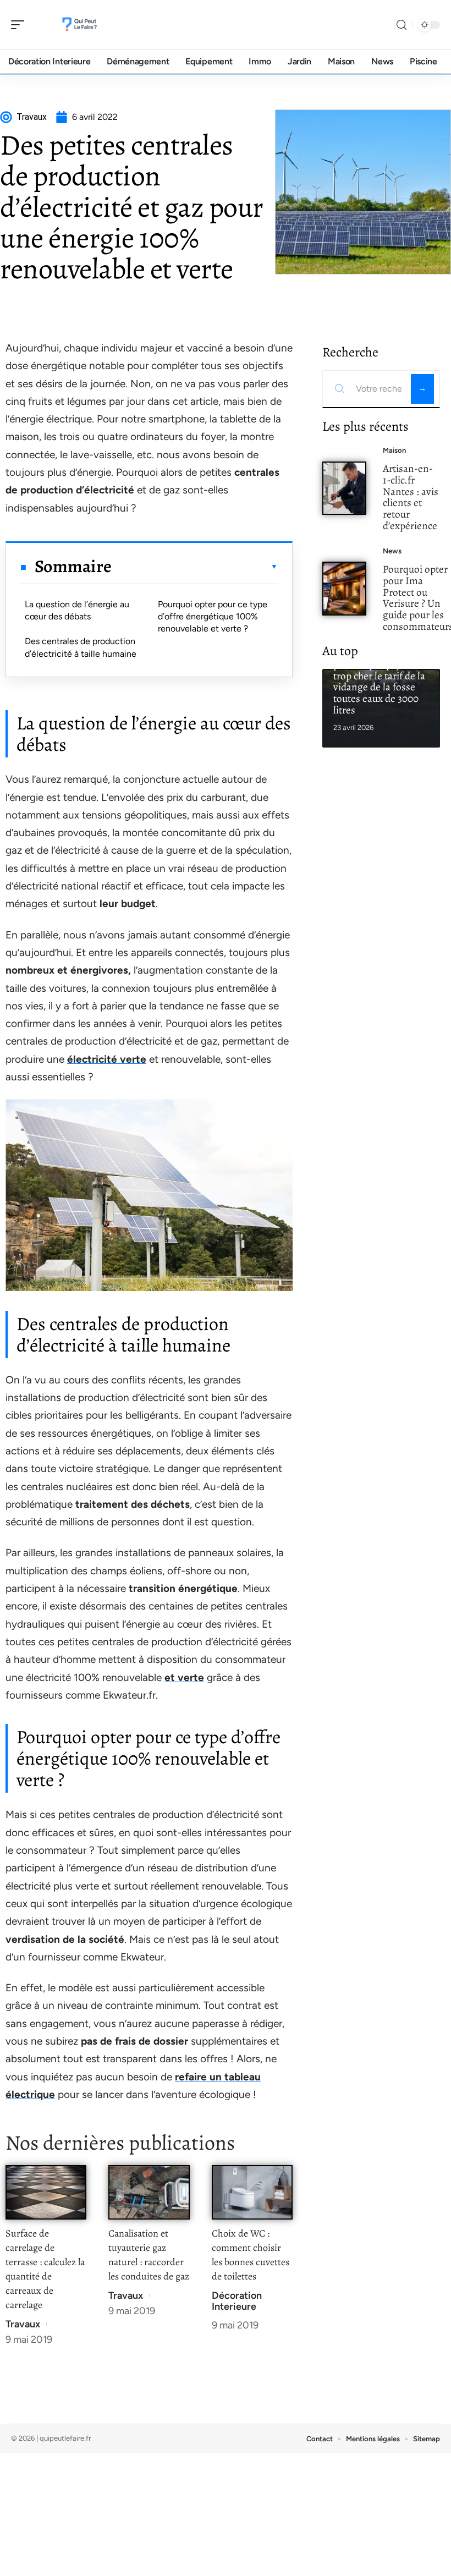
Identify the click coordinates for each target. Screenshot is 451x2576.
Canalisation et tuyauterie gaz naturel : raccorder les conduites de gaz (149, 2255)
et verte (184, 1677)
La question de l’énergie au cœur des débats (77, 610)
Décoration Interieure (237, 2301)
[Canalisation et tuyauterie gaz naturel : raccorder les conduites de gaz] (149, 2192)
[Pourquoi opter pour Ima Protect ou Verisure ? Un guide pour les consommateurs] (344, 589)
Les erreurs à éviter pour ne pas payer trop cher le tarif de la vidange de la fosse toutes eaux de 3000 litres (379, 681)
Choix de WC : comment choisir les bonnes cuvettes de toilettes (251, 2255)
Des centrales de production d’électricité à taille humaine (81, 647)
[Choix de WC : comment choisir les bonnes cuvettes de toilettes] (252, 2192)
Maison (394, 450)
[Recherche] (402, 25)
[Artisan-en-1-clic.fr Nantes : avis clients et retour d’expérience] (344, 488)
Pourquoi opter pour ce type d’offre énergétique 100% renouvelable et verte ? (213, 617)
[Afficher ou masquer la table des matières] (195, 567)
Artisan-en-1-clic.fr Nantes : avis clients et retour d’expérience (411, 497)
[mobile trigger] (20, 25)
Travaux (23, 2324)
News (392, 551)
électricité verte (107, 1059)
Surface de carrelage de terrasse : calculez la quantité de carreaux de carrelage (45, 2269)
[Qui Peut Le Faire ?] (79, 25)
